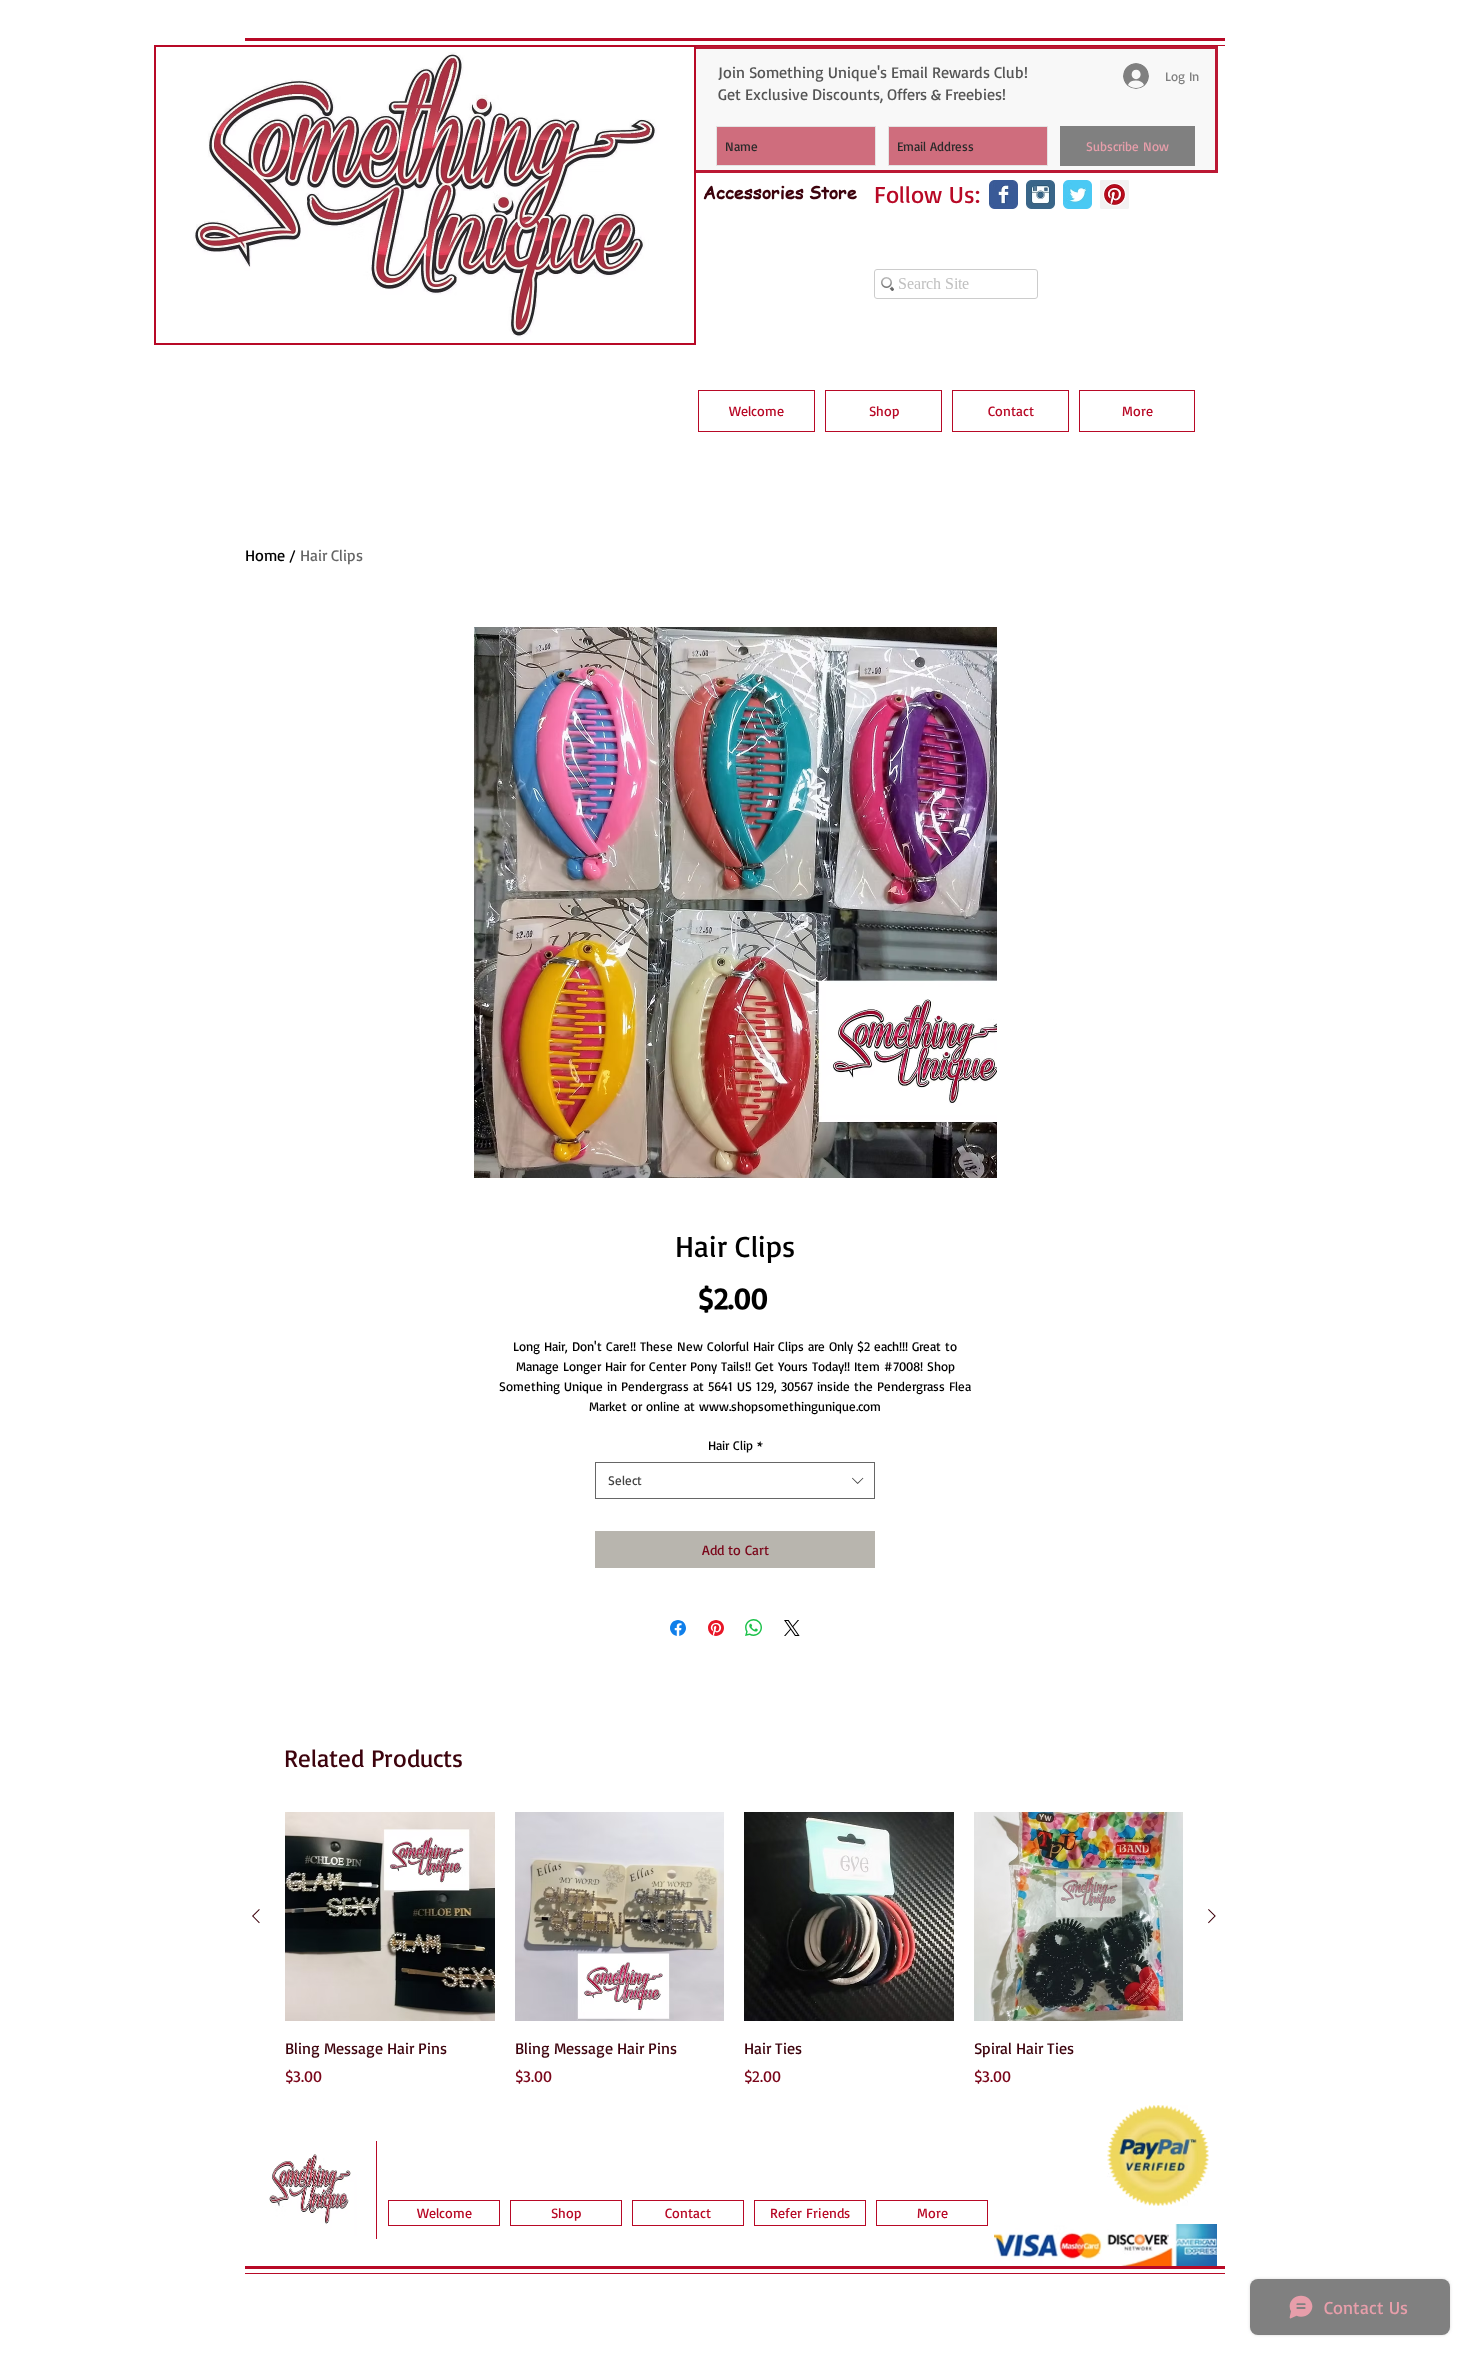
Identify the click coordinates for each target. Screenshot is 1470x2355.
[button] (883, 411)
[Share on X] (792, 1628)
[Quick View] (390, 1917)
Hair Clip (735, 1445)
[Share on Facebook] (678, 1628)
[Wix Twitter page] (1077, 194)
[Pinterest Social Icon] (1114, 194)
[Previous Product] (256, 1916)
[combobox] (735, 1480)
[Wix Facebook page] (1003, 194)
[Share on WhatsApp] (754, 1628)
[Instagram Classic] (1040, 194)
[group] (734, 1950)
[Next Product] (1212, 1916)
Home (265, 555)
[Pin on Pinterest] (716, 1628)
